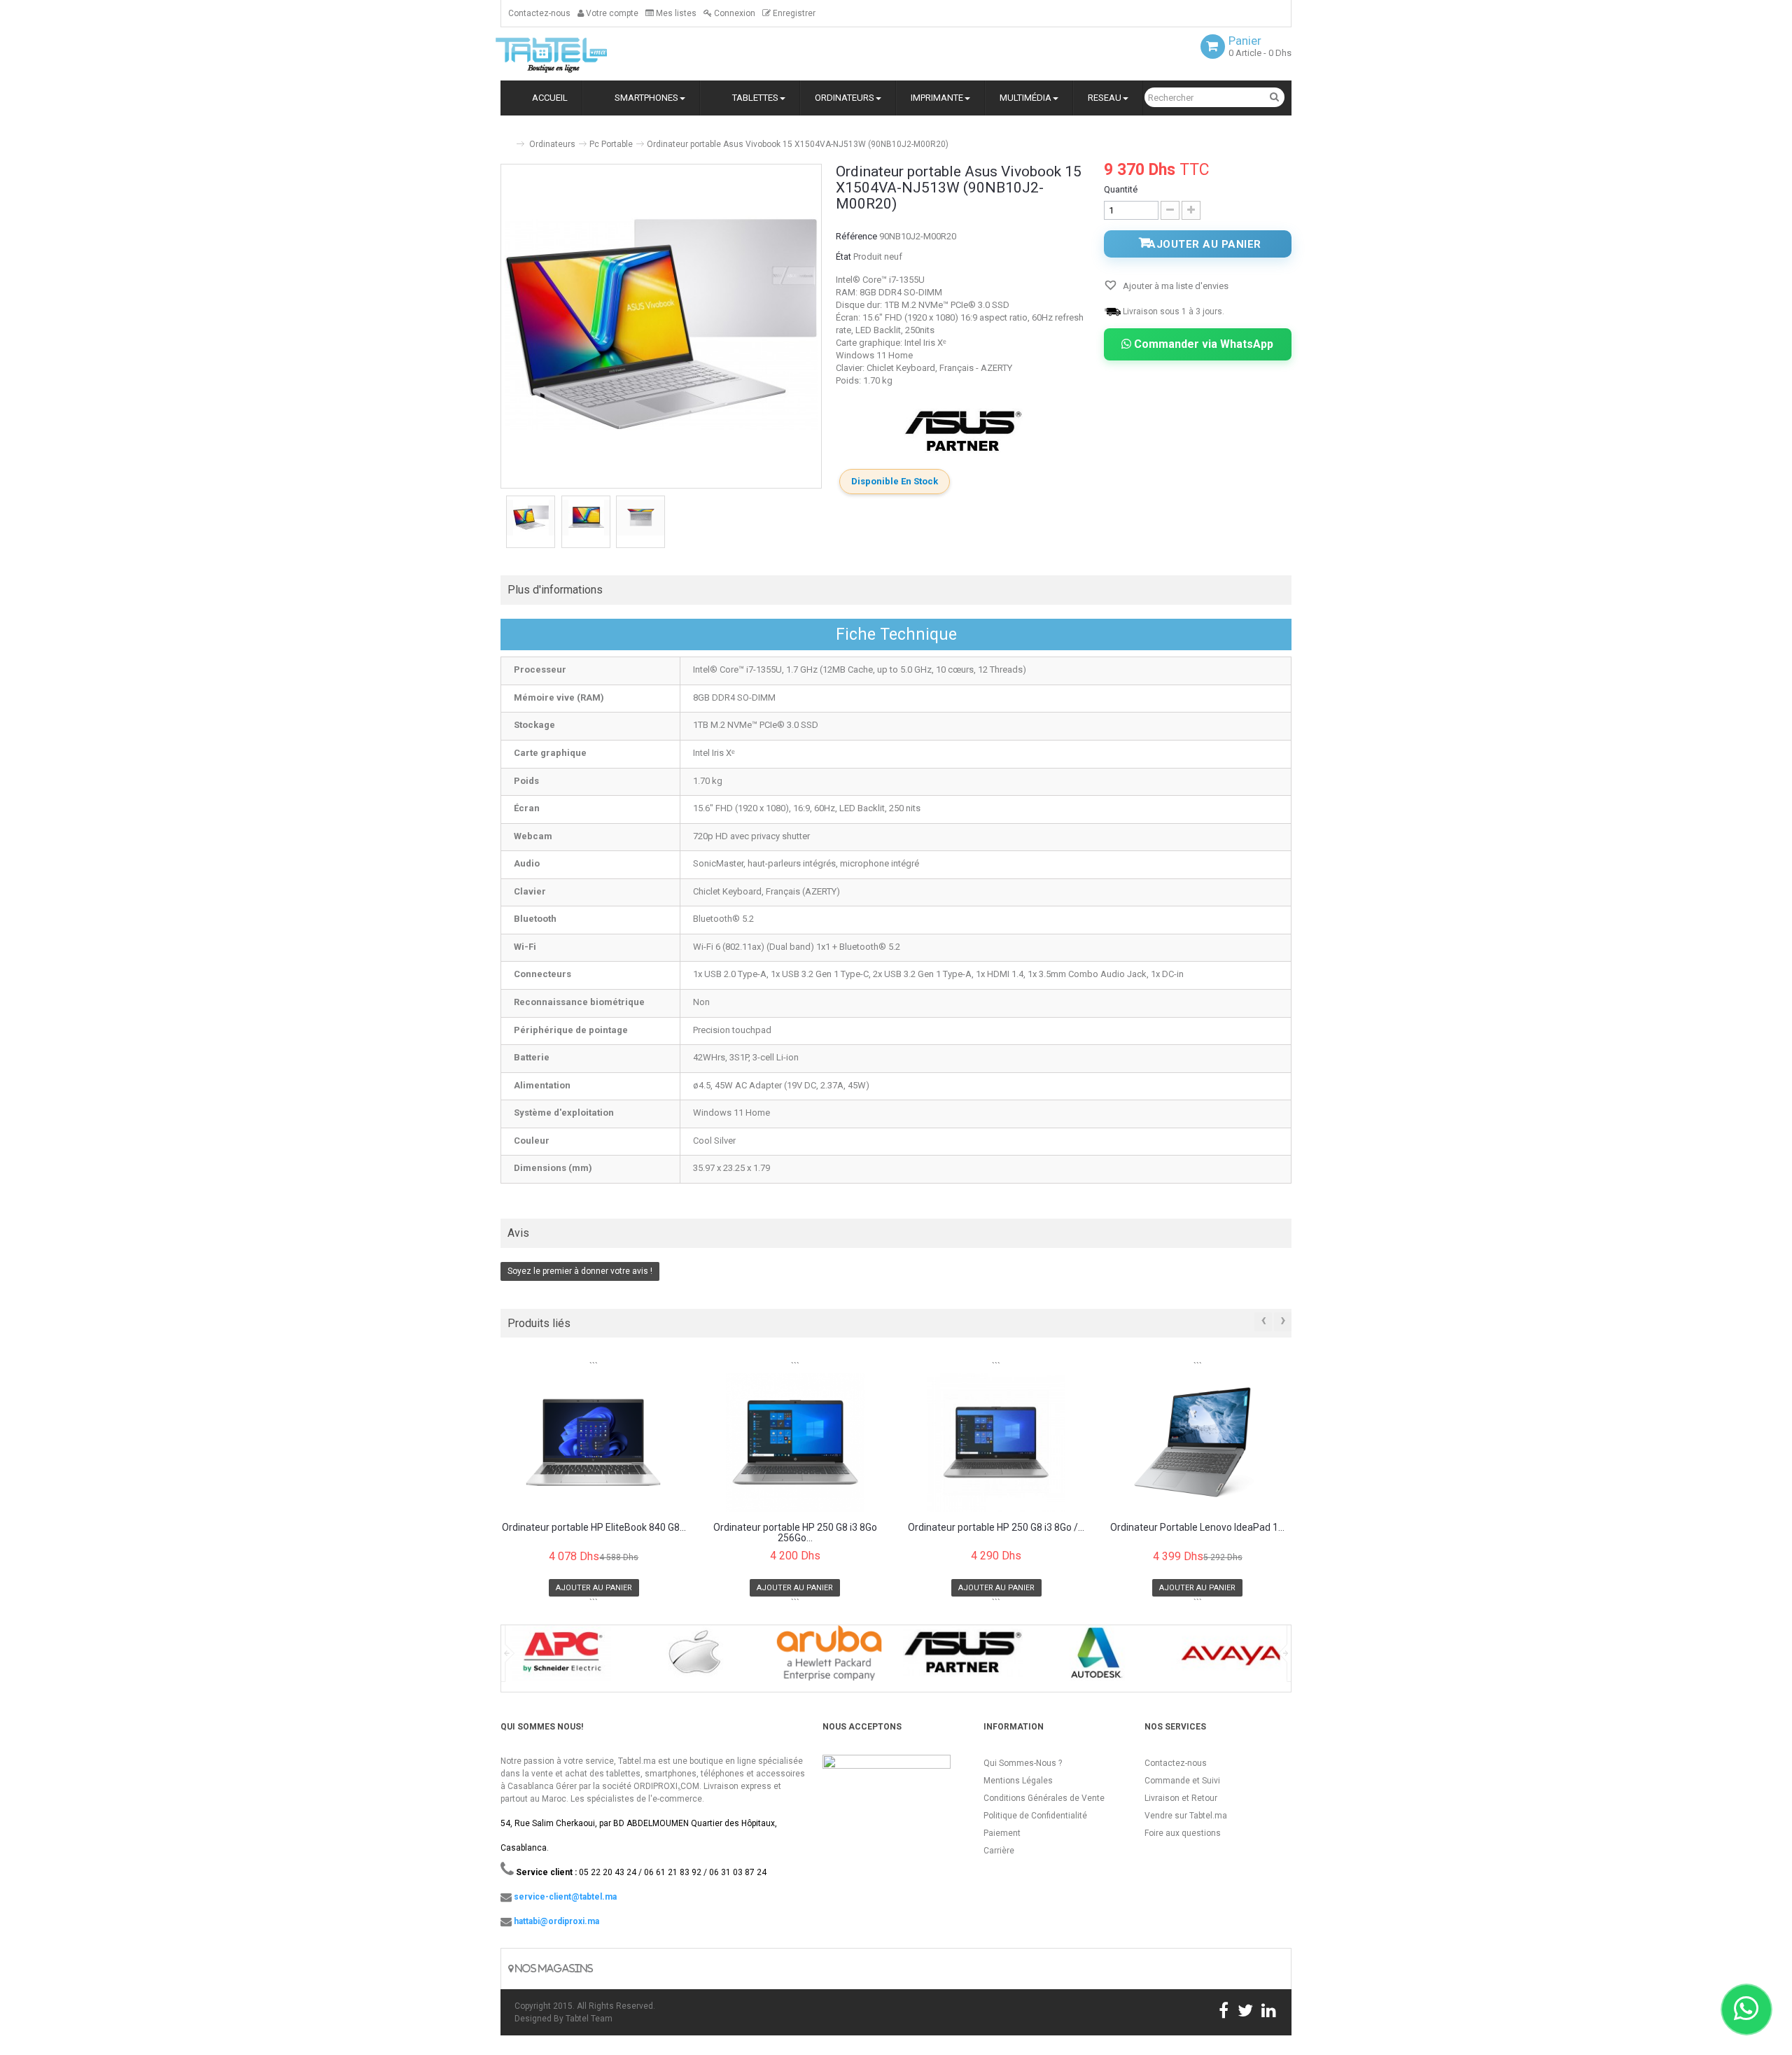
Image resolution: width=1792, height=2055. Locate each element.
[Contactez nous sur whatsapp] (1746, 2010)
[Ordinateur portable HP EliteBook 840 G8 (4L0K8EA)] (594, 1442)
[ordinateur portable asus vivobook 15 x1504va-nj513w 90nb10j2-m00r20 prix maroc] (531, 518)
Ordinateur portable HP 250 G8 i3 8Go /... (996, 1528)
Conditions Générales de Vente (1044, 1798)
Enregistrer (793, 13)
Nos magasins (553, 1969)
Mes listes (675, 13)
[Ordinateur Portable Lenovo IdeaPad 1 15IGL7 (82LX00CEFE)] (1198, 1442)
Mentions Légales (1018, 1781)
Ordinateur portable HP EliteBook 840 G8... (594, 1528)
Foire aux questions (1183, 1833)
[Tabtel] (570, 54)
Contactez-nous (539, 13)
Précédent (502, 524)
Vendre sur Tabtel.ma (1186, 1816)
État (843, 257)
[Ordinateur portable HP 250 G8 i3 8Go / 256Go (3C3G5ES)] (996, 1442)
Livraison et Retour (1181, 1798)
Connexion (734, 13)
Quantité (1121, 189)
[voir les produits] (561, 1658)
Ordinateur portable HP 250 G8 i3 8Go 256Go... (795, 1533)
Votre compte (611, 13)
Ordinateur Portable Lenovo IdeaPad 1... (1197, 1528)
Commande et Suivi (1182, 1781)
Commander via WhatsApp (1202, 344)
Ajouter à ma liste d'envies (1175, 286)
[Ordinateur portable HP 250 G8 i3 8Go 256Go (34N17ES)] (796, 1442)
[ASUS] (963, 432)
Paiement (1002, 1833)
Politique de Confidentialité (1035, 1816)
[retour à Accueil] (506, 138)
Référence (856, 236)
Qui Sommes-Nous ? (1023, 1763)
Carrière (999, 1851)
